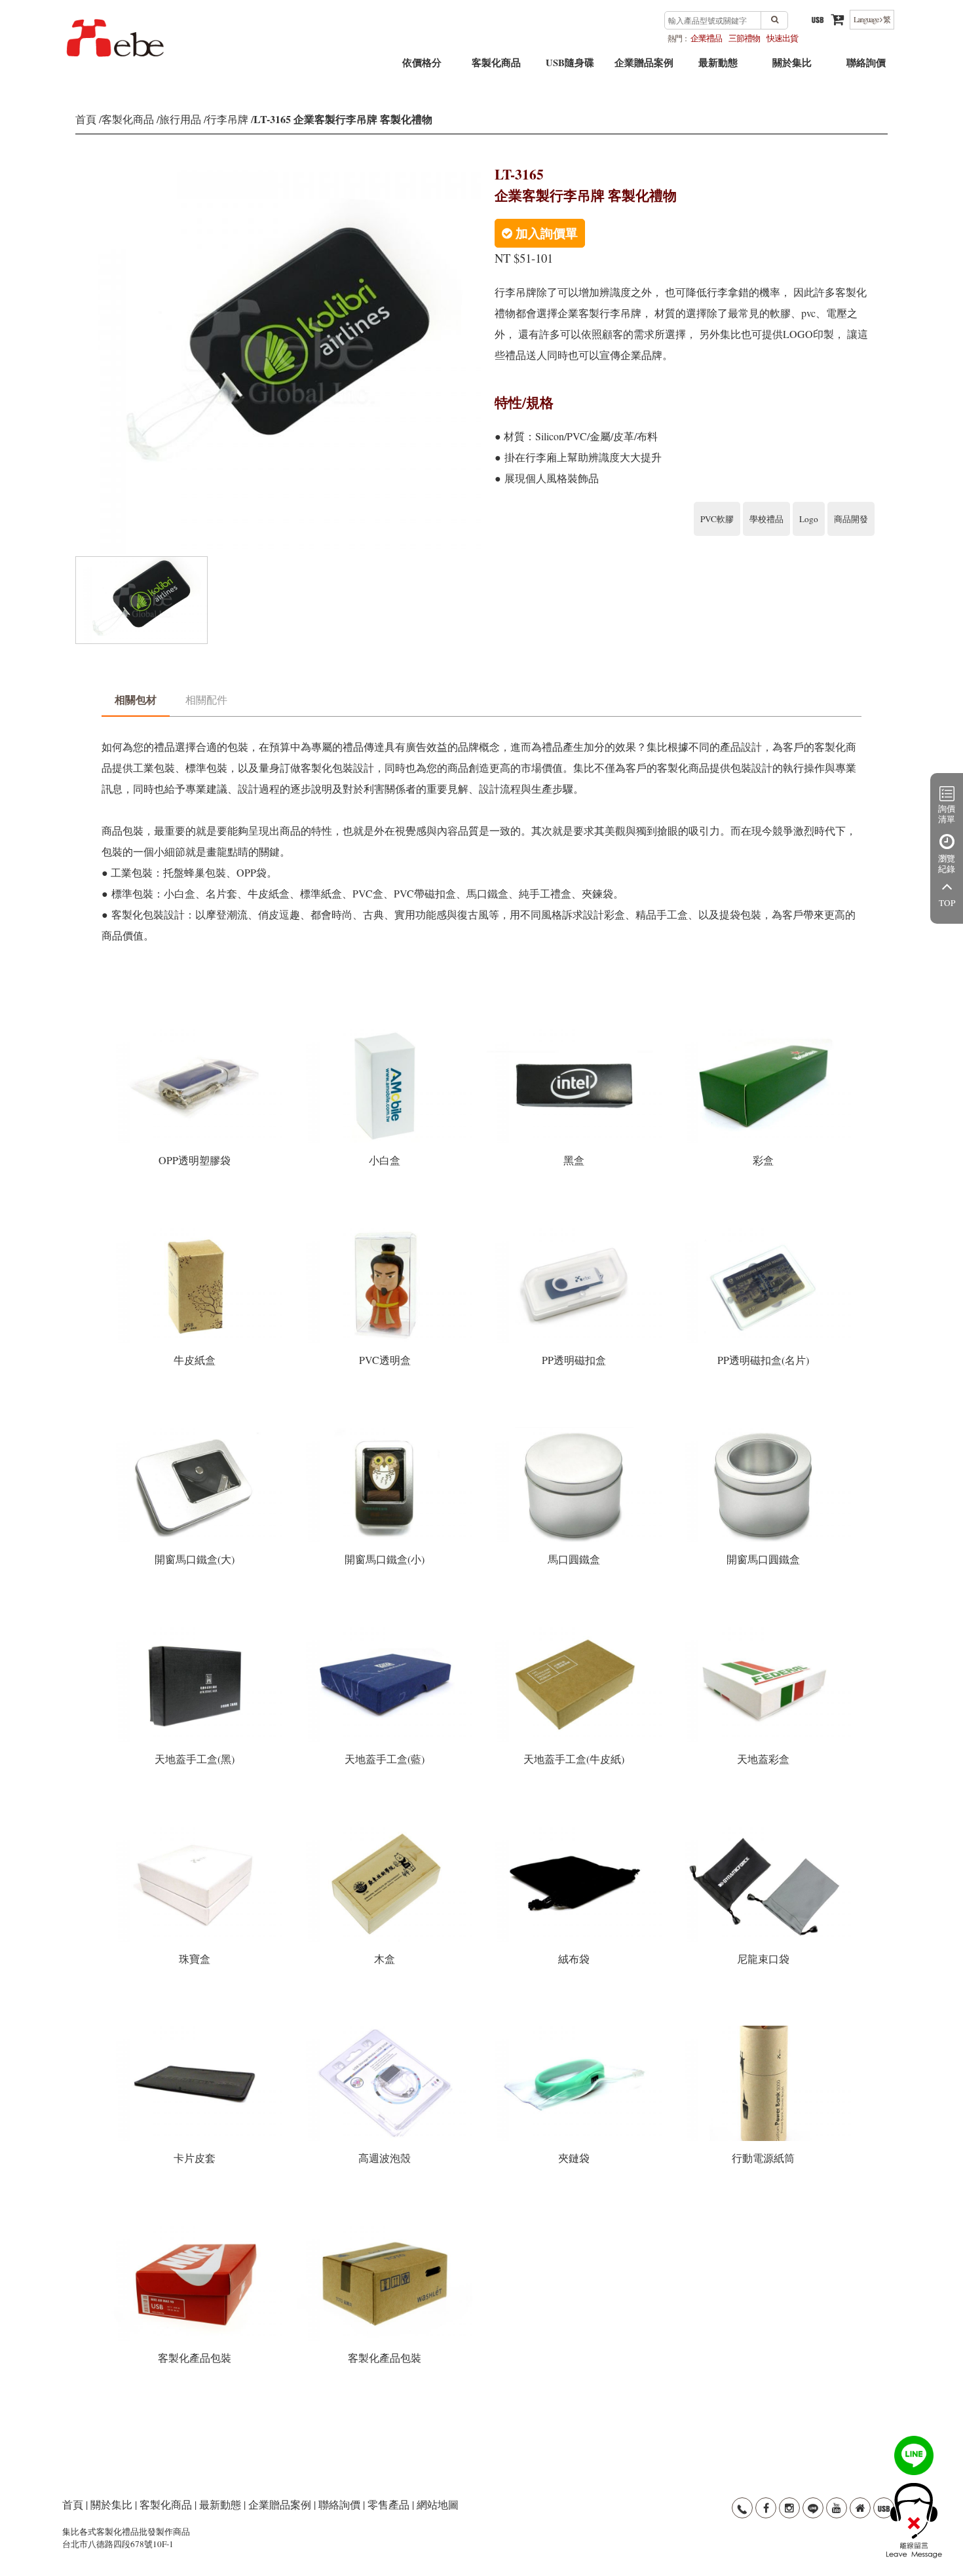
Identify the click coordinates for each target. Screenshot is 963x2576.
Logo (809, 519)
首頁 (86, 119)
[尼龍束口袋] (764, 1830)
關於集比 (792, 67)
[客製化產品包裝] (196, 2230)
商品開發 (851, 519)
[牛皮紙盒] (196, 1232)
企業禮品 (706, 38)
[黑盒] (576, 1032)
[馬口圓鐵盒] (576, 1431)
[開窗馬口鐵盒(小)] (386, 1431)
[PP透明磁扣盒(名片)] (764, 1232)
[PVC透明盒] (386, 1232)
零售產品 (388, 2504)
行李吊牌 (227, 119)
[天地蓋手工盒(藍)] (386, 1631)
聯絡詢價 (866, 67)
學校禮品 (766, 519)
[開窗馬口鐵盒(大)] (196, 1431)
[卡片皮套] (196, 2030)
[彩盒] (764, 1032)
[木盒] (386, 1830)
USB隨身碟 (570, 67)
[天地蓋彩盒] (764, 1631)
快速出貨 (782, 38)
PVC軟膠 (717, 519)
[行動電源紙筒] (764, 2030)
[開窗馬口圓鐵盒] (764, 1431)
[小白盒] (386, 1032)
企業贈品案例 (644, 67)
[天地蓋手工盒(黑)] (196, 1631)
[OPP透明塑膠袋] (196, 1032)
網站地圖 (438, 2504)
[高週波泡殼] (386, 2030)
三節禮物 (744, 38)
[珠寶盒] (196, 1830)
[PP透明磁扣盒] (576, 1232)
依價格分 (422, 67)
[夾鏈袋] (576, 2030)
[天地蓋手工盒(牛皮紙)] (576, 1631)
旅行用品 (180, 119)
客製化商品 (496, 67)
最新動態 (718, 67)
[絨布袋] (576, 1830)
